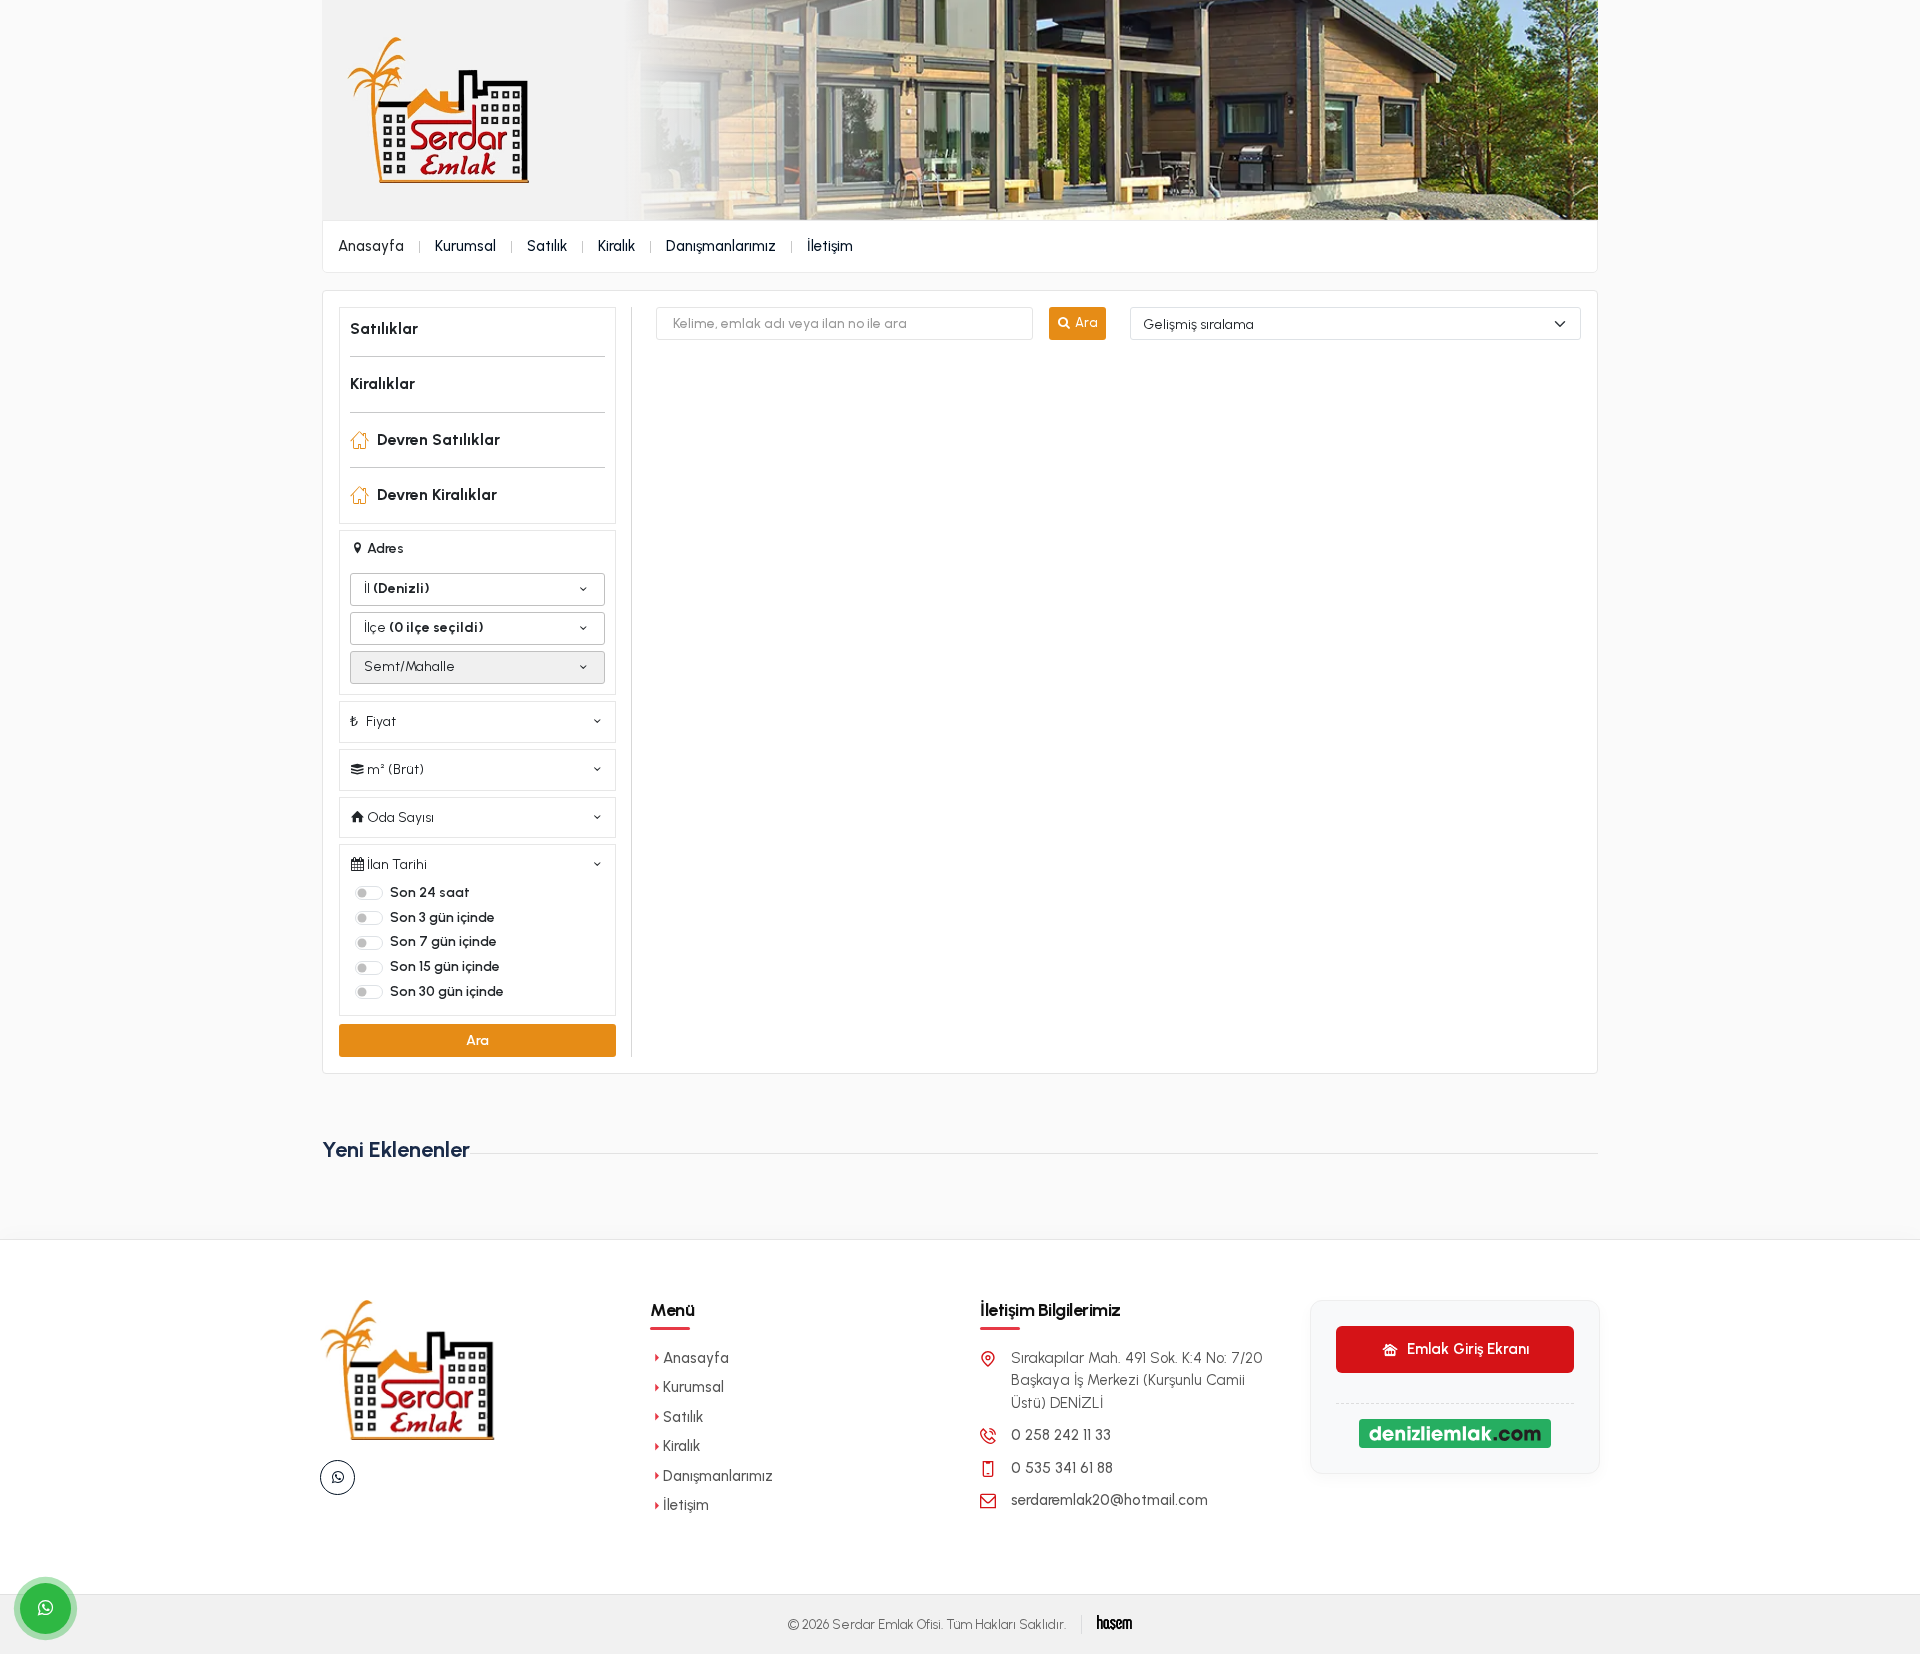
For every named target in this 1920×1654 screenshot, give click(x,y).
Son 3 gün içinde (442, 917)
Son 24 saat (430, 892)
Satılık (547, 246)
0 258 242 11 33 (1061, 1435)
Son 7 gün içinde (443, 941)
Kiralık (616, 246)
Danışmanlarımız (721, 246)
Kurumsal (465, 246)
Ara (477, 1040)
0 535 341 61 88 (1062, 1468)
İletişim (830, 246)
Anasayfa (371, 246)
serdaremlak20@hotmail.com (1109, 1500)
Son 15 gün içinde (445, 966)
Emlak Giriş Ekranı (1466, 1349)
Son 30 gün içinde (447, 991)
